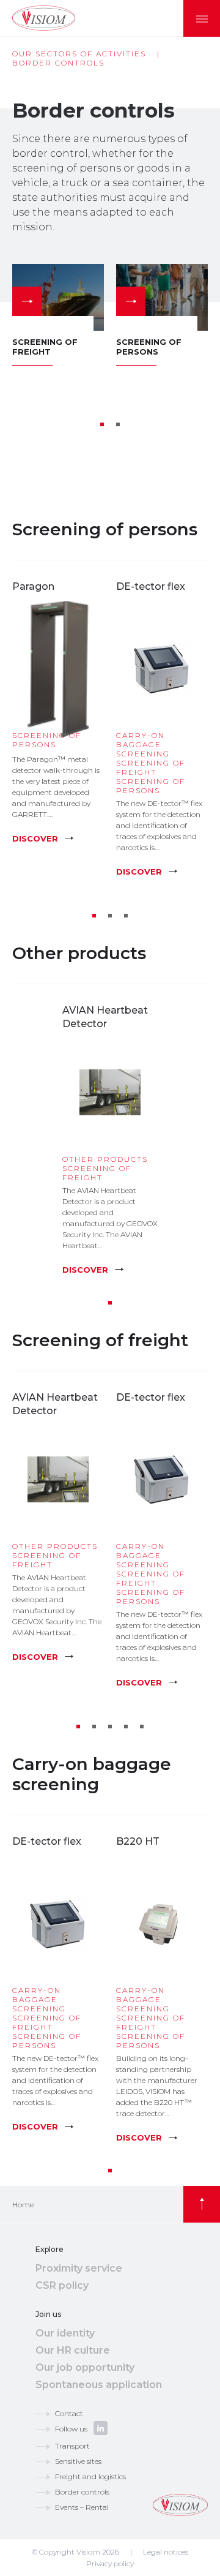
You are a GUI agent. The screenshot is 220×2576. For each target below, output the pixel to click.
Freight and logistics (90, 2476)
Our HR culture (73, 2350)
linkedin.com (101, 2428)
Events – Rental (82, 2507)
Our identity (65, 2333)
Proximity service (79, 2268)
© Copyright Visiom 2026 (75, 2552)
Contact (69, 2413)
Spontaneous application (99, 2385)
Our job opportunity (85, 2367)
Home (23, 2205)
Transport (72, 2446)
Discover (35, 838)
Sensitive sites (78, 2461)
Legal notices (166, 2552)
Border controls (82, 2492)
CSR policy (62, 2285)
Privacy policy (110, 2563)
